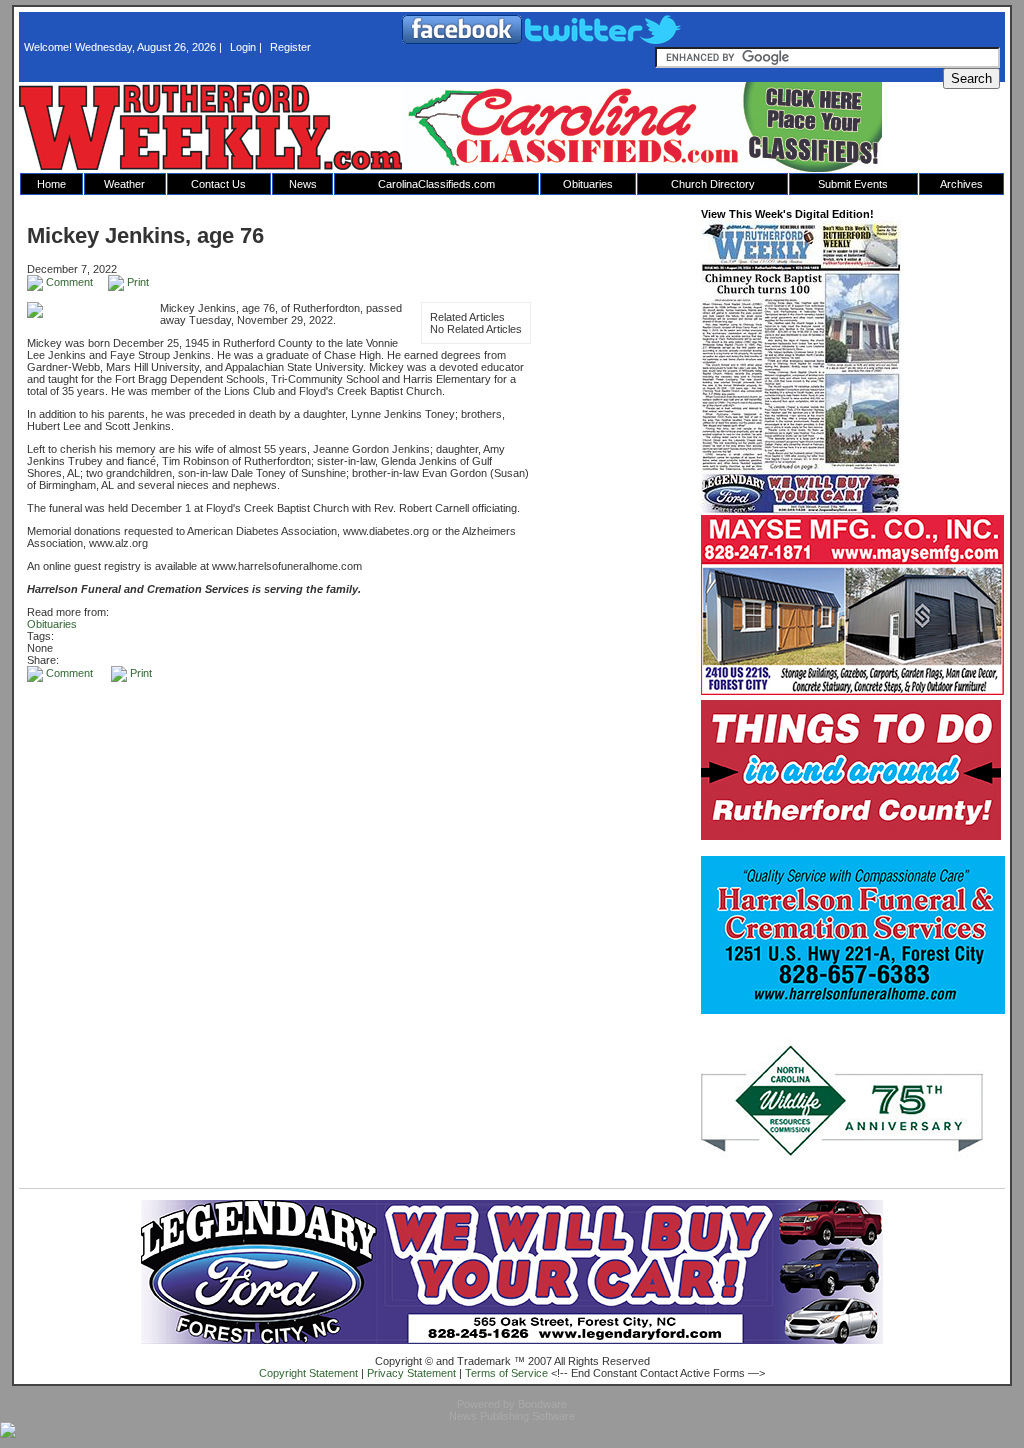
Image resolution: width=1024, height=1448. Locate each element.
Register (290, 47)
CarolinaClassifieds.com (436, 184)
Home (51, 184)
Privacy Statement (411, 1373)
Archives (961, 184)
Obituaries (588, 184)
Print (136, 282)
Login (243, 47)
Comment (68, 282)
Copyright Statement (308, 1373)
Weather (124, 184)
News (303, 184)
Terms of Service (506, 1373)
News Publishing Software (512, 1416)
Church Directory (713, 184)
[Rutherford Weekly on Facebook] (463, 40)
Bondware (542, 1404)
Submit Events (853, 184)
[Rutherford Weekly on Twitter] (603, 40)
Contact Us (218, 184)
